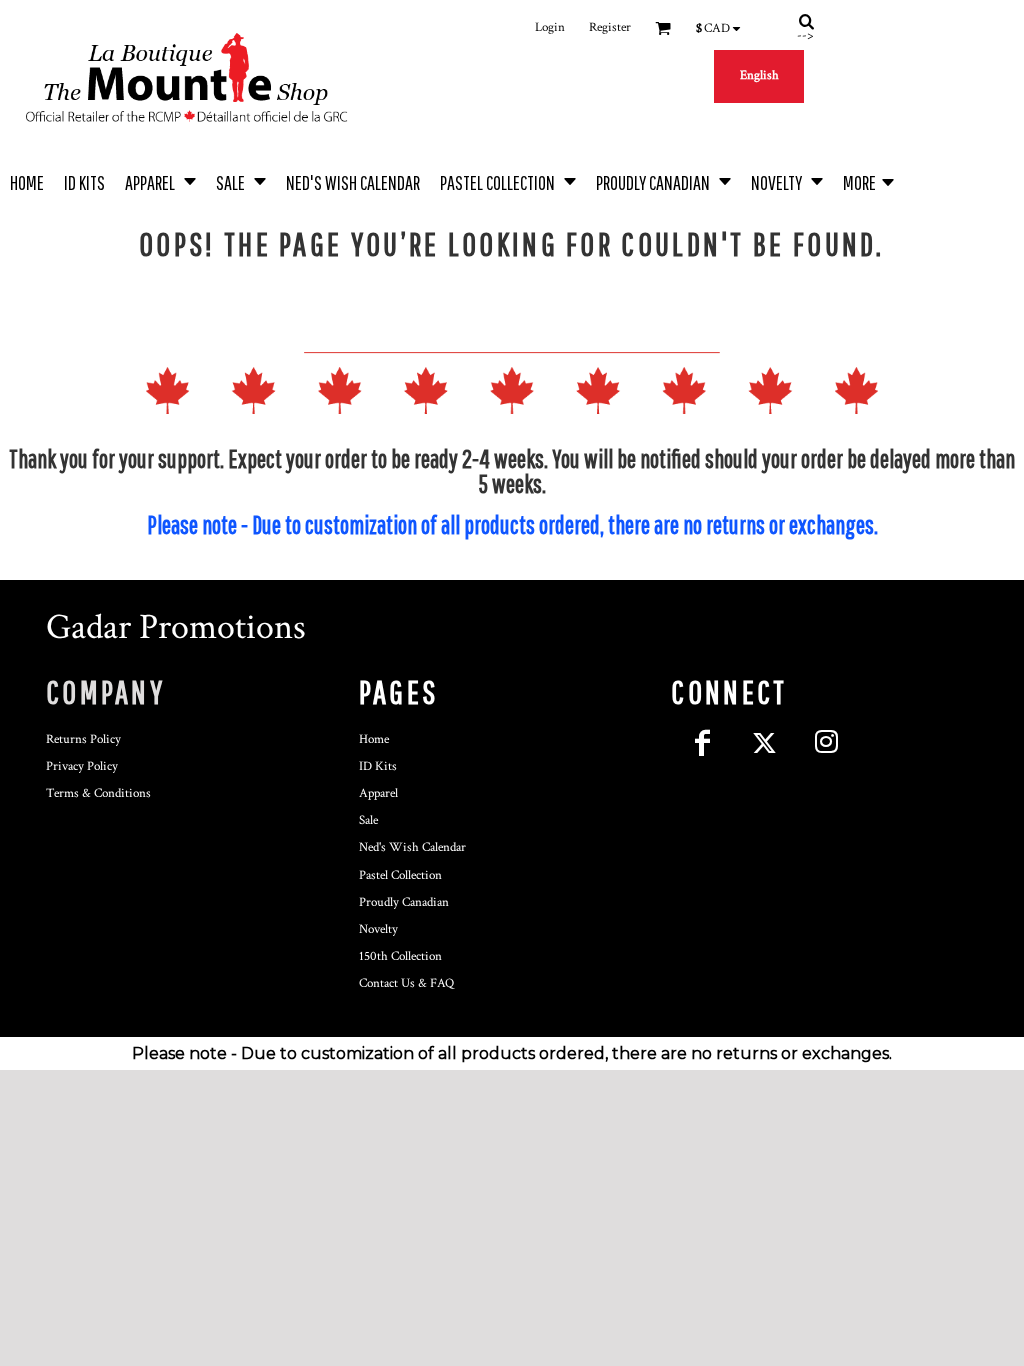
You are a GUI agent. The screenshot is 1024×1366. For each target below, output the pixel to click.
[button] (160, 180)
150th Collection (400, 956)
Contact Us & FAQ (406, 983)
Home (374, 739)
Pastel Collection (400, 875)
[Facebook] (702, 743)
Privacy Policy (82, 766)
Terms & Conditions (98, 793)
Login (550, 27)
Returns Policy (83, 739)
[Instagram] (826, 743)
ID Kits (378, 766)
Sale (368, 820)
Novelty (378, 929)
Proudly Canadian (404, 902)
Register (610, 27)
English (759, 75)
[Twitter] (764, 743)
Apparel (378, 793)
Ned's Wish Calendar (412, 847)
